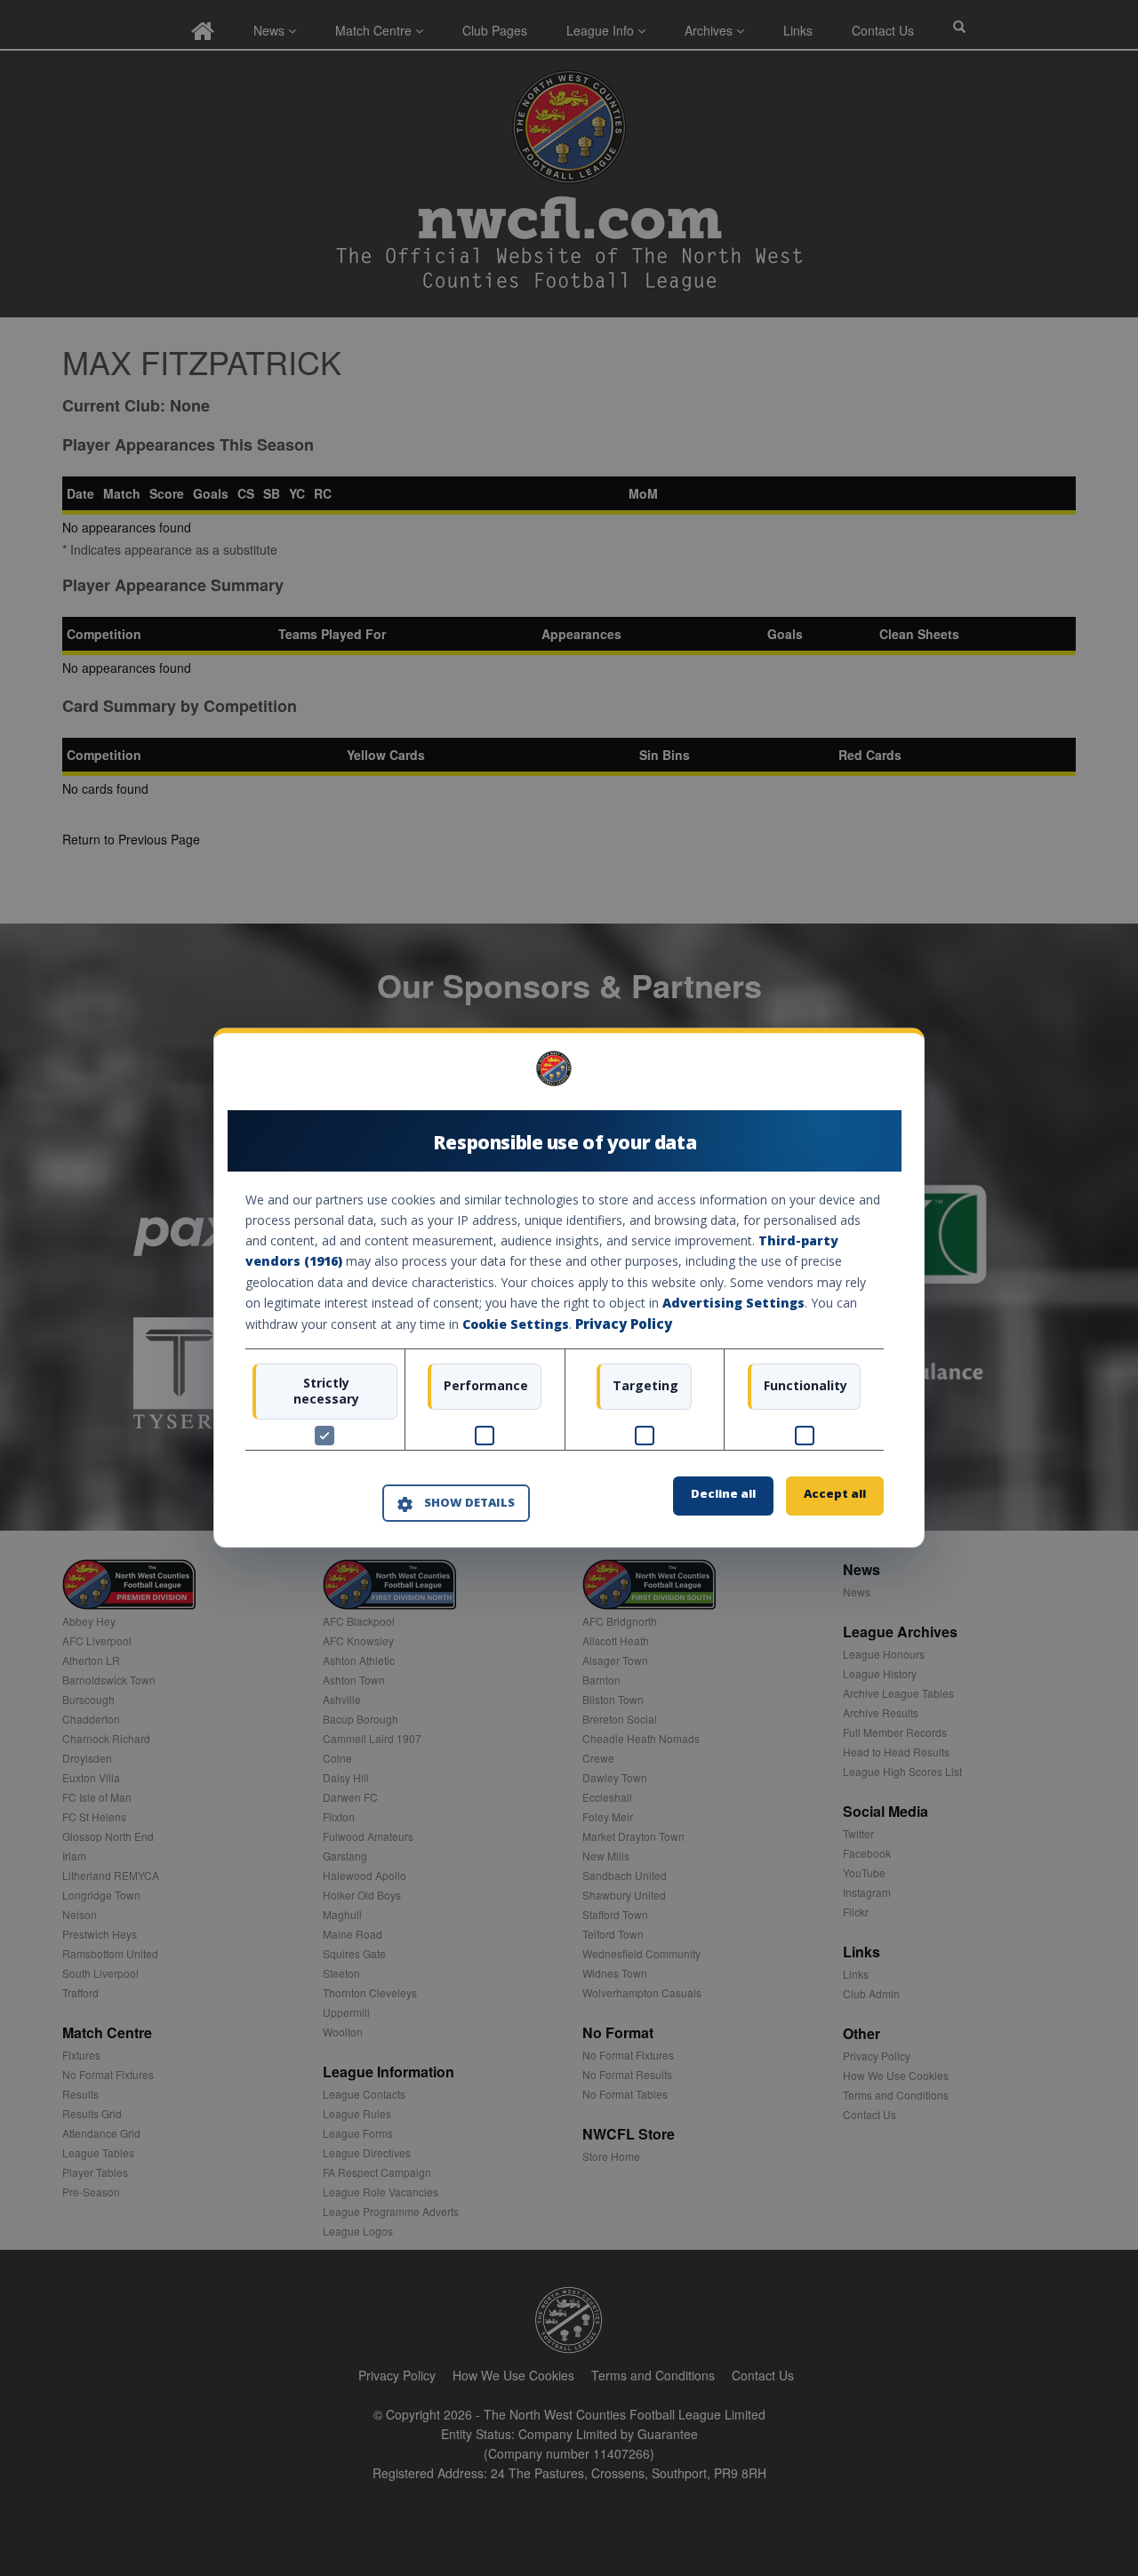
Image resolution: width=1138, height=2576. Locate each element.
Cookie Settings (516, 1324)
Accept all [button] (835, 1494)
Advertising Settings (733, 1303)
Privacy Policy (624, 1324)
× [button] (877, 1075)
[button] (456, 1503)
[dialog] (569, 1288)
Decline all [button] (723, 1494)
